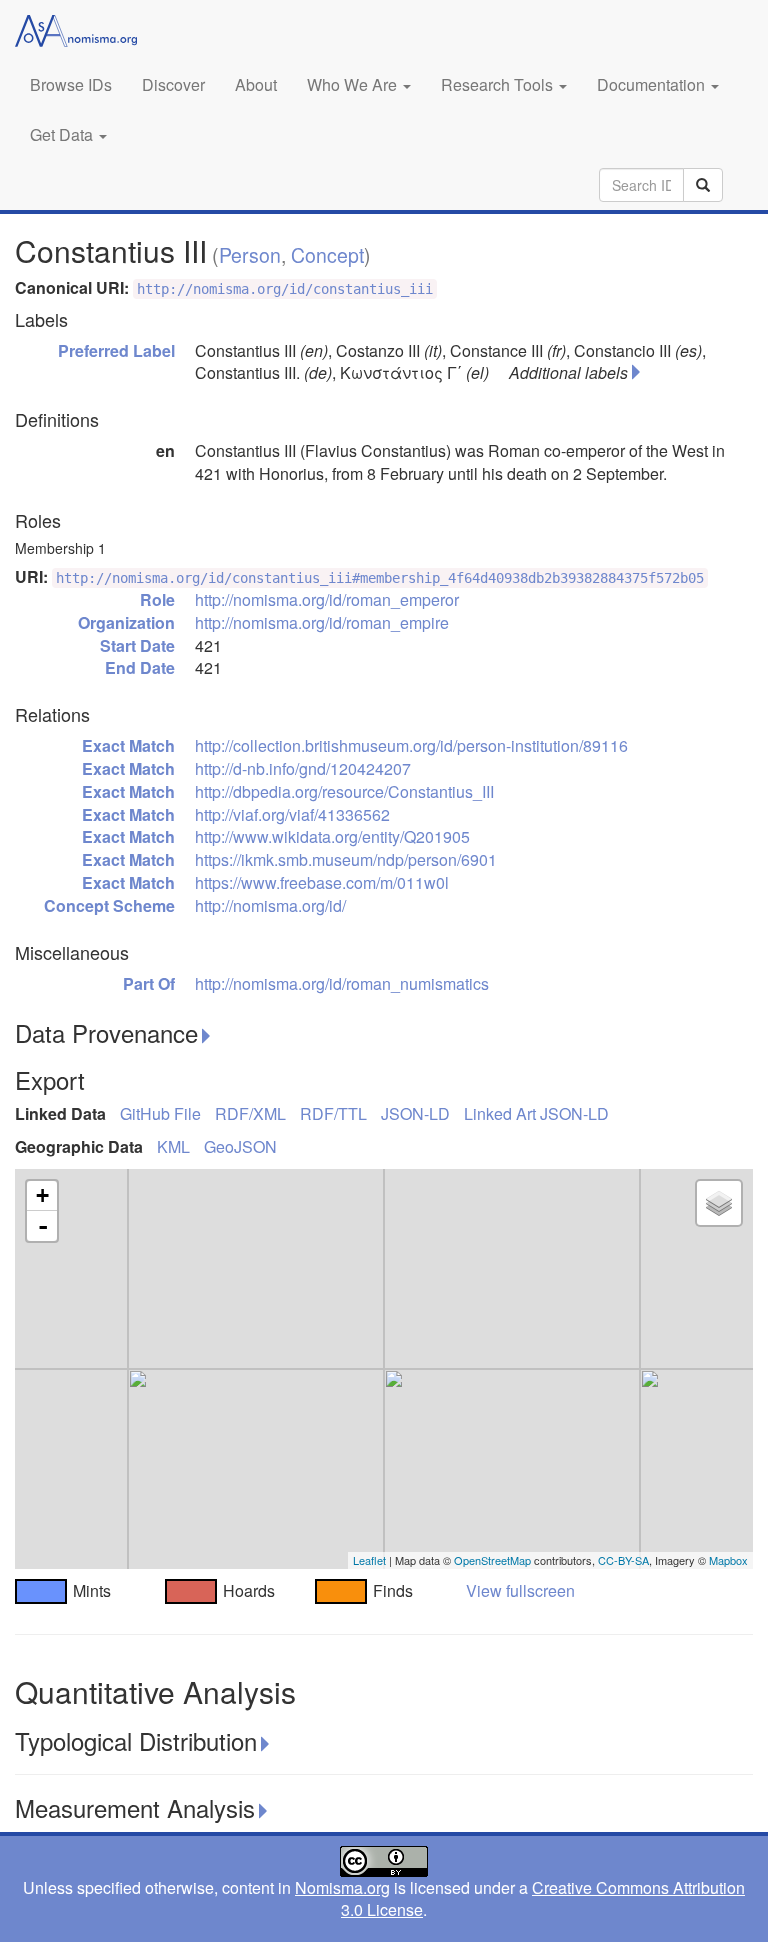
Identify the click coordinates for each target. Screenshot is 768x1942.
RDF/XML (250, 1113)
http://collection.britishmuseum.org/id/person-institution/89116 (411, 745)
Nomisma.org (342, 1887)
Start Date (137, 645)
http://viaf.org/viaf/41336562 (292, 814)
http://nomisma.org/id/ (270, 905)
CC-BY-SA (623, 1560)
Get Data (63, 134)
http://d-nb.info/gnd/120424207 (303, 768)
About (256, 84)
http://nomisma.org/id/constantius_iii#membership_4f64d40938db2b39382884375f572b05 (380, 578)
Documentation (653, 84)
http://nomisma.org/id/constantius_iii (285, 289)
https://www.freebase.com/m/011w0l (322, 882)
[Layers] (719, 1203)
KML (173, 1146)
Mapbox (728, 1560)
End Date (140, 667)
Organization (126, 622)
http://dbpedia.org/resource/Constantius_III (344, 791)
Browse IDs (71, 84)
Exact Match (128, 745)
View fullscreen (520, 1590)
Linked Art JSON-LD (536, 1113)
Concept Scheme (109, 905)
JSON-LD (415, 1113)
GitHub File (160, 1113)
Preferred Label (116, 350)
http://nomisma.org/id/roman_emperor (327, 599)
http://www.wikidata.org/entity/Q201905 (332, 836)
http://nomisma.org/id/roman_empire (322, 622)
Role (157, 599)
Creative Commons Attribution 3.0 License (543, 1899)
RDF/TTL (333, 1113)
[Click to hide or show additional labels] (636, 372)
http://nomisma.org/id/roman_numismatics (342, 983)
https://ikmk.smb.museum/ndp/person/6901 (346, 859)
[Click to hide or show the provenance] (206, 1036)
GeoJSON (240, 1146)
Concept (327, 255)
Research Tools (499, 84)
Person (250, 255)
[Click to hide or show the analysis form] (265, 1744)
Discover (173, 84)
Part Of (149, 983)
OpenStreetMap (492, 1560)
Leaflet (369, 1560)
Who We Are (354, 84)
